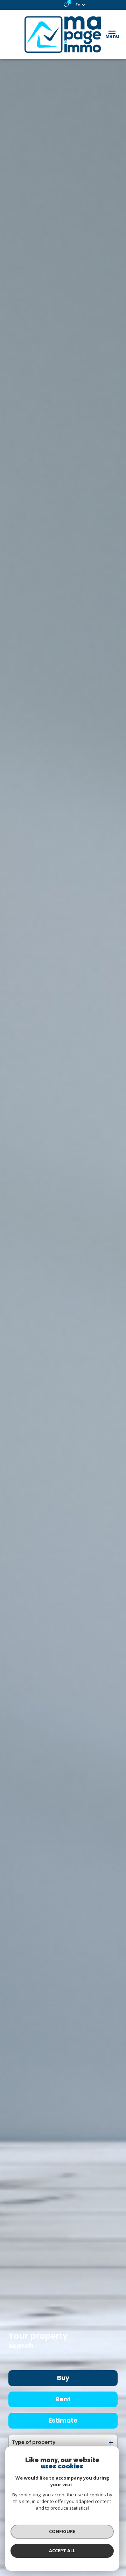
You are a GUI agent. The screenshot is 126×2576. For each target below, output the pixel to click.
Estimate (63, 2421)
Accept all (62, 2550)
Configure (62, 2531)
